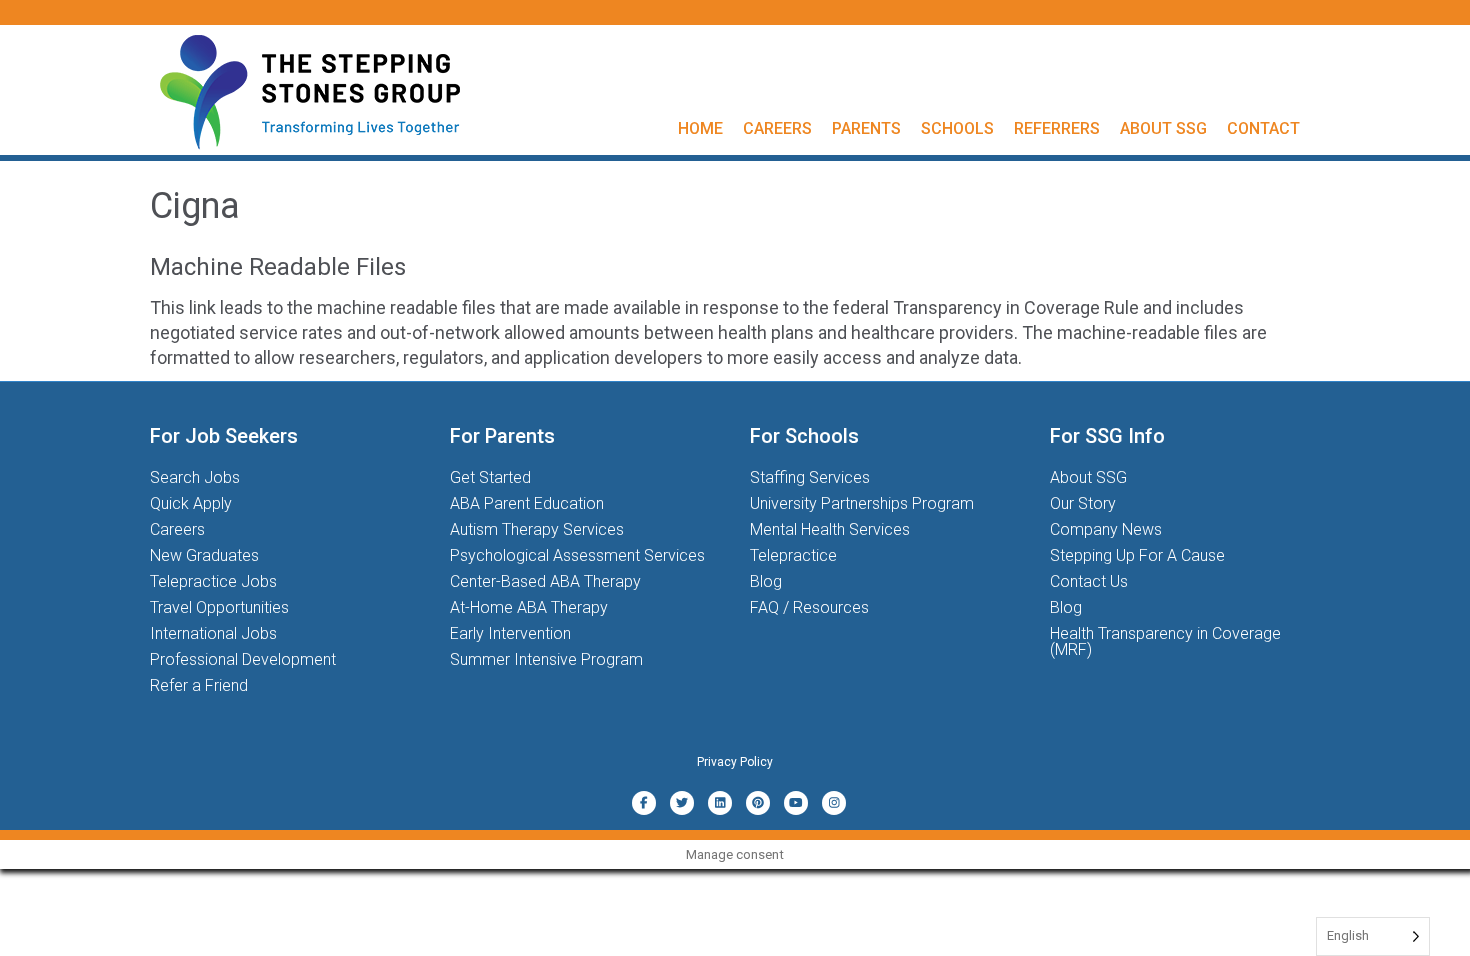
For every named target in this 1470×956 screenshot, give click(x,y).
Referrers (1057, 128)
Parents (866, 128)
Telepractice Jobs (213, 581)
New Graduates (204, 555)
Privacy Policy (735, 762)
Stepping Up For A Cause (1137, 555)
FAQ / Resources (809, 607)
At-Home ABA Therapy (529, 607)
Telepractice (793, 555)
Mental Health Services (830, 529)
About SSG (1163, 128)
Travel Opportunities (219, 607)
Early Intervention (510, 633)
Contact (1263, 128)
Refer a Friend (199, 685)
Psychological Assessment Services (577, 555)
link (204, 307)
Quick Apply (191, 503)
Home (700, 128)
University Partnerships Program (862, 503)
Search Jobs (195, 477)
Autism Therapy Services (537, 529)
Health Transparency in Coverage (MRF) (1165, 641)
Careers (777, 128)
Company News (1106, 529)
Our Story (1083, 503)
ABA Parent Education (527, 503)
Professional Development (243, 659)
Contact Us (1089, 581)
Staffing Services (810, 477)
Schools (957, 128)
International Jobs (213, 633)
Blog (766, 581)
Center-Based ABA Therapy (545, 581)
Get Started (490, 477)
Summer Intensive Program (546, 659)
